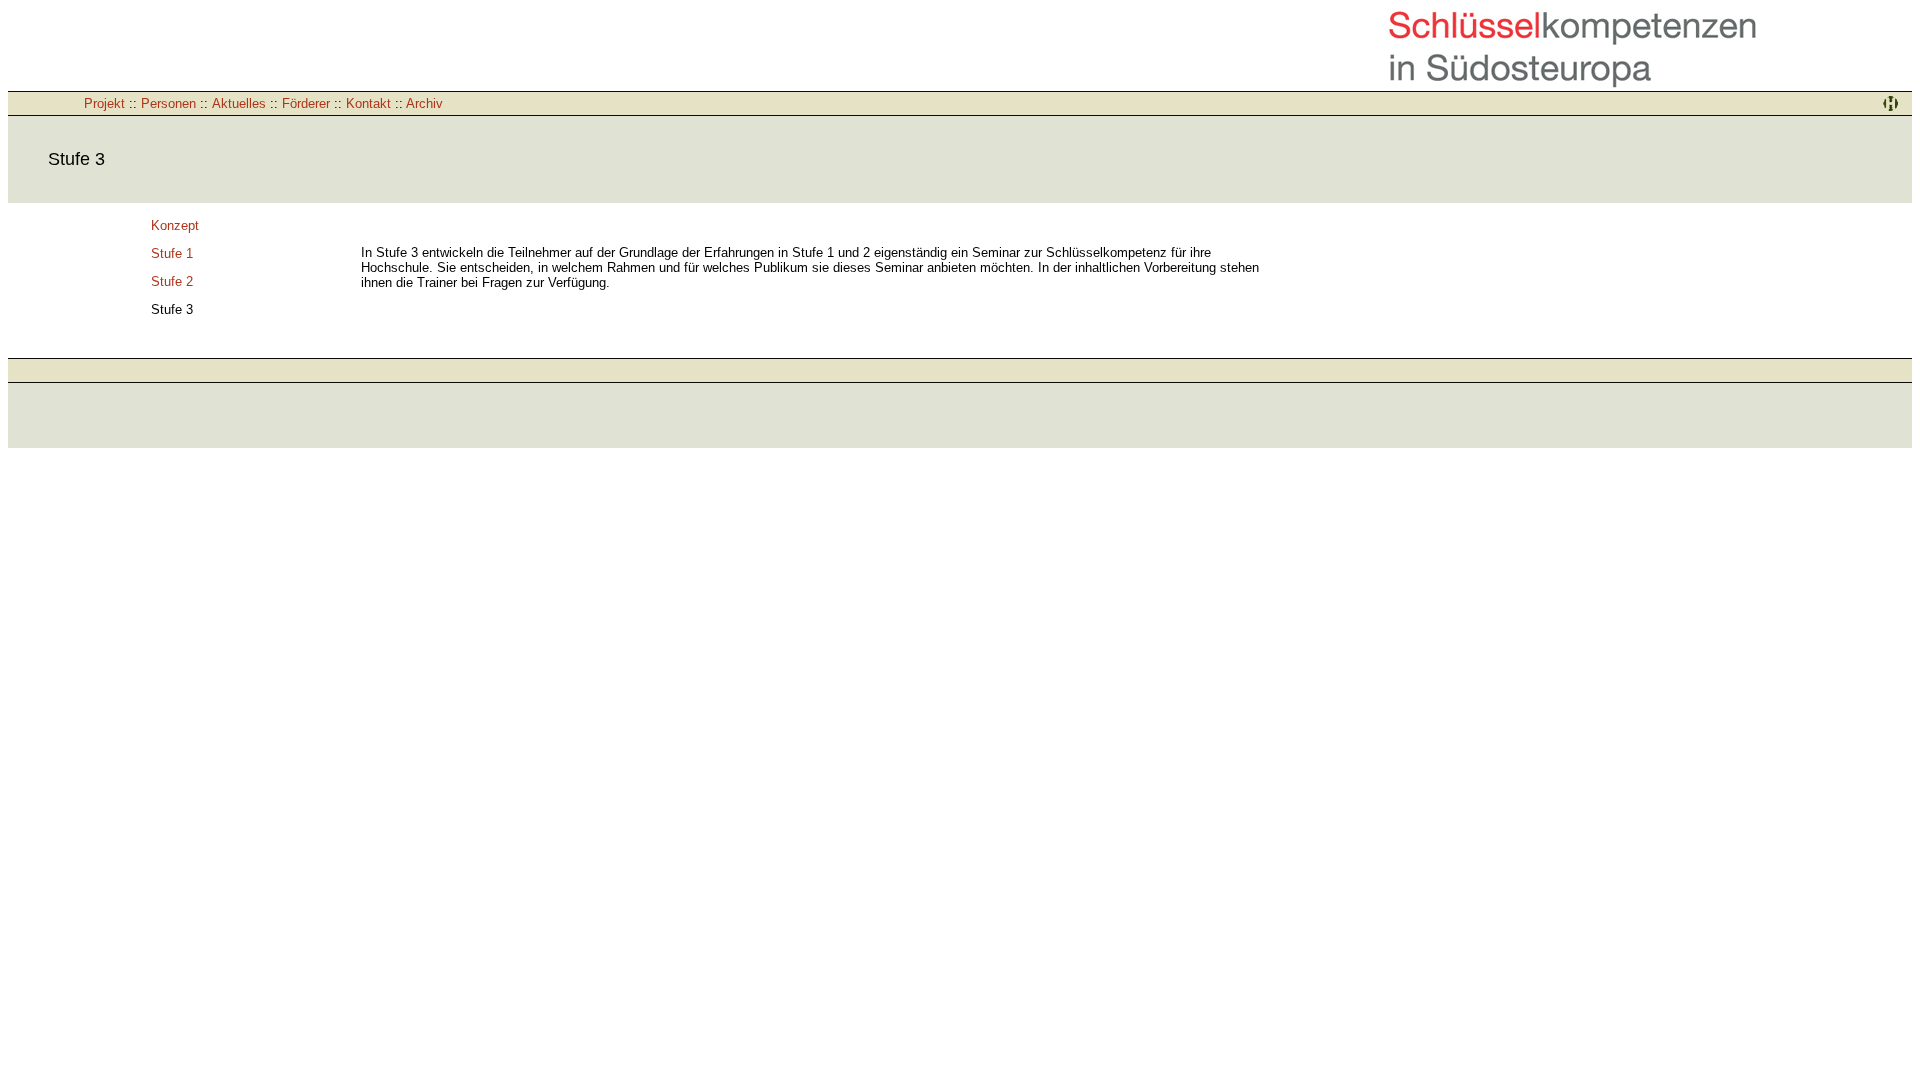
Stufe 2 (172, 281)
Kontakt (368, 103)
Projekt (104, 103)
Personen (168, 103)
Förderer (306, 103)
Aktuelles (239, 103)
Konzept (175, 225)
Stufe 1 (172, 253)
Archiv (424, 103)
